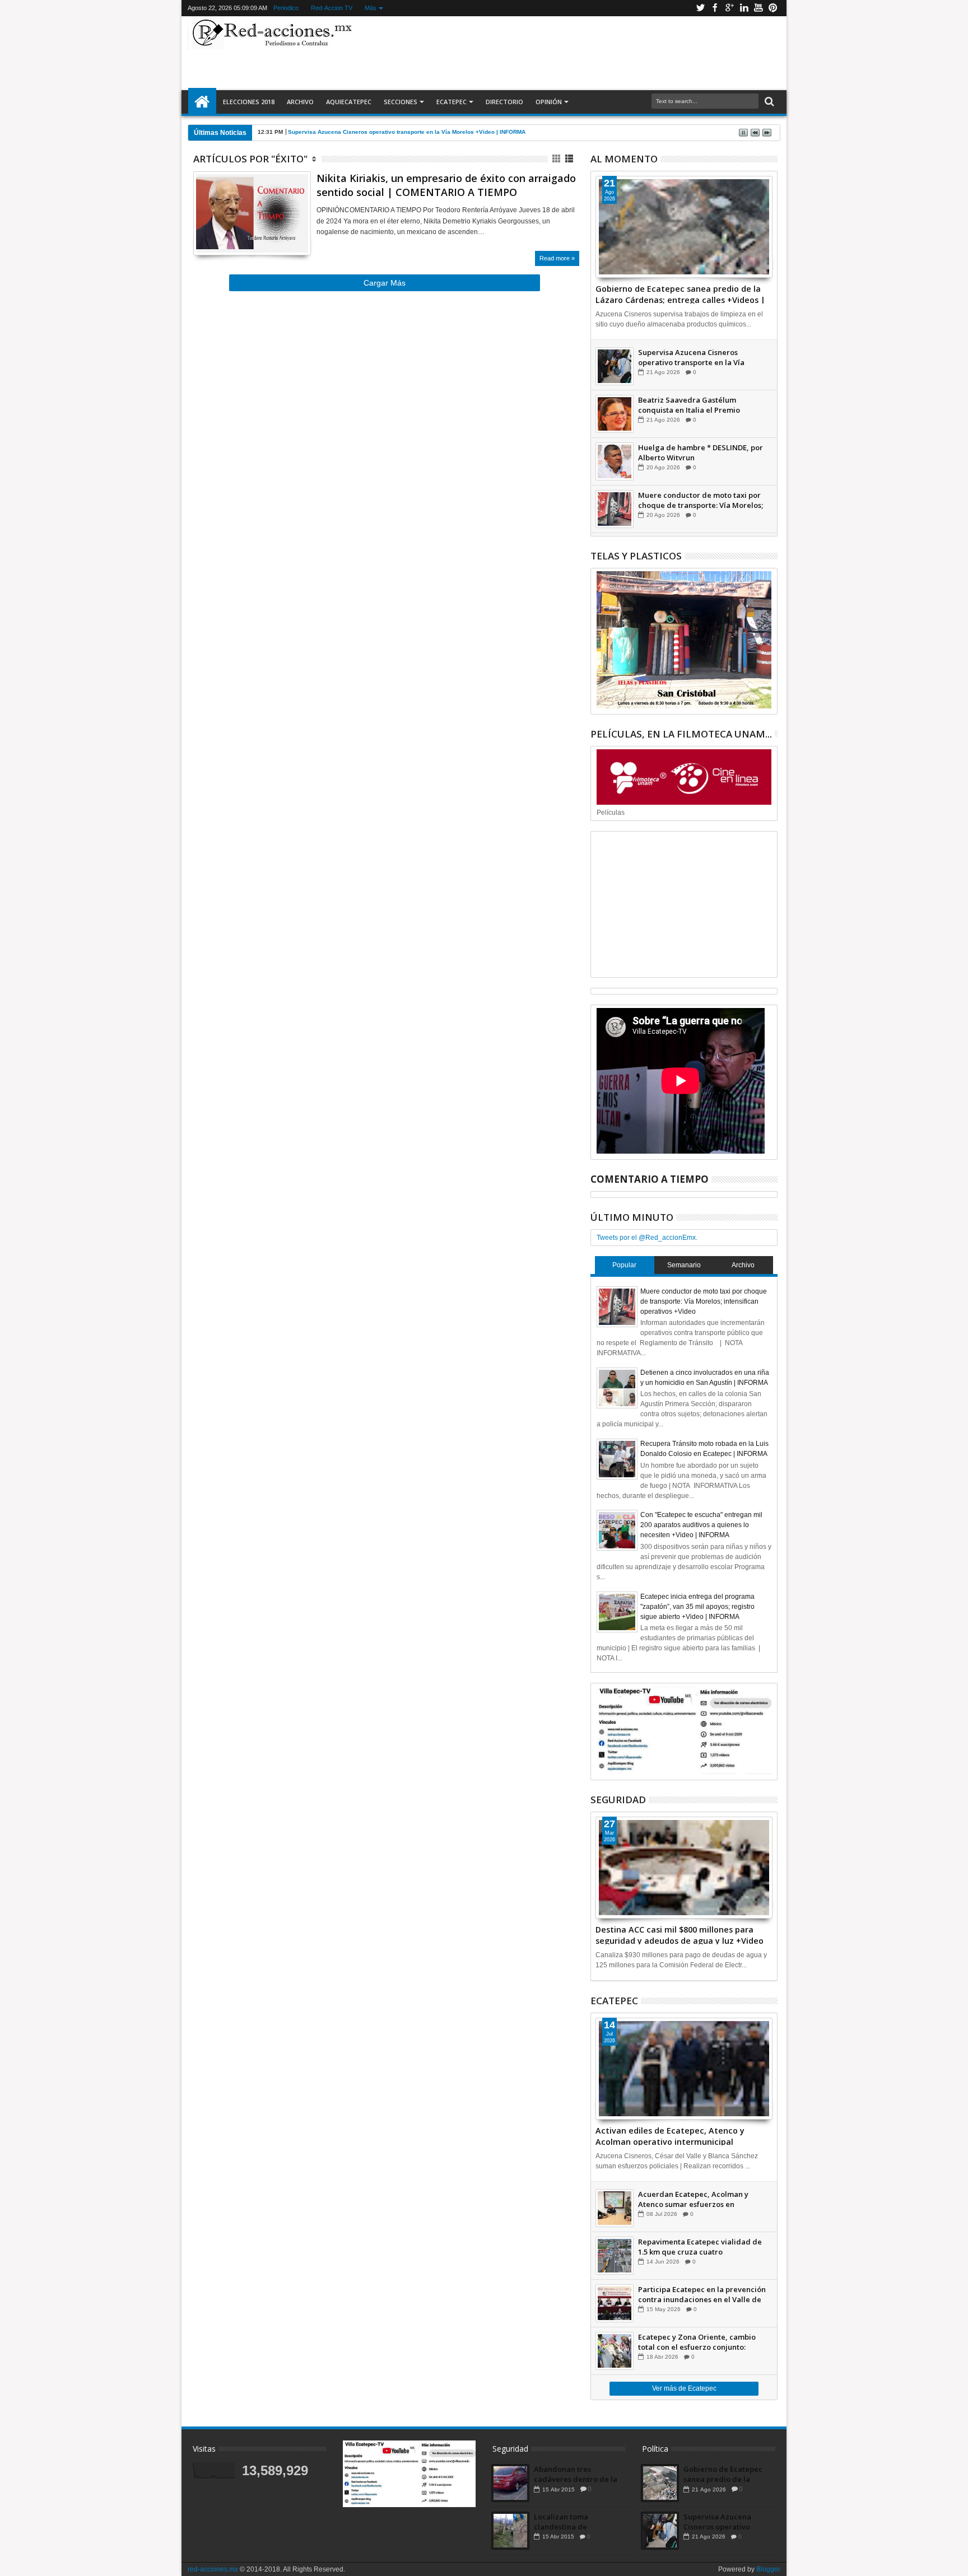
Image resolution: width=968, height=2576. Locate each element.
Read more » (557, 258)
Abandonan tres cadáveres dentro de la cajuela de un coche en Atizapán (576, 2474)
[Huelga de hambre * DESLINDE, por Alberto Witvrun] (615, 461)
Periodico (285, 8)
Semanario (684, 1265)
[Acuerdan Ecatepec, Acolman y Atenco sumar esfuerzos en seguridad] (615, 2208)
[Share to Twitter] (214, 233)
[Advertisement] (569, 53)
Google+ (729, 8)
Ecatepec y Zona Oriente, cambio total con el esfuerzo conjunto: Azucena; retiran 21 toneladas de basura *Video (697, 2342)
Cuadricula (557, 159)
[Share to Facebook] (202, 233)
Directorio (504, 102)
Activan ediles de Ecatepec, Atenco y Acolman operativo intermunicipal (670, 2135)
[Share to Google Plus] (226, 233)
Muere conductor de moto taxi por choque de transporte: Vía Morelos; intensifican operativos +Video (701, 500)
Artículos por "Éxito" (250, 159)
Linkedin (744, 8)
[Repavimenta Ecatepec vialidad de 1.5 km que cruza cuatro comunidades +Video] (615, 2256)
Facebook (715, 8)
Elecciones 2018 (249, 102)
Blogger (768, 2569)
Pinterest (773, 8)
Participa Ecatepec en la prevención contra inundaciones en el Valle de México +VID (702, 2294)
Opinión (549, 102)
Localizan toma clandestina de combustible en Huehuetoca (561, 2522)
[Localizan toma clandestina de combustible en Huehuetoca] (510, 2531)
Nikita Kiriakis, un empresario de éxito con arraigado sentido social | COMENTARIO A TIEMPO (446, 185)
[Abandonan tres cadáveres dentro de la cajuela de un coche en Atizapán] (510, 2483)
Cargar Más (385, 283)
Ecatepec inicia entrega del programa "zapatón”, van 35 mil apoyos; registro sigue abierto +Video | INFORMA (697, 1607)
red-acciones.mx (213, 2569)
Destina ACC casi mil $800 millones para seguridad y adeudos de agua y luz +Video (680, 1934)
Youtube (758, 8)
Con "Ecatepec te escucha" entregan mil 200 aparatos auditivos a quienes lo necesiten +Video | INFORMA (701, 1525)
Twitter (700, 8)
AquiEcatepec (349, 102)
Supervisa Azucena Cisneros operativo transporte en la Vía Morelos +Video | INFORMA (407, 132)
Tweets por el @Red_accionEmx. (647, 1238)
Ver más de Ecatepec (684, 2388)
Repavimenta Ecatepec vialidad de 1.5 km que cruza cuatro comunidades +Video (700, 2247)
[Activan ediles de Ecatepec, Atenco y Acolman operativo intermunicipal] (684, 2069)
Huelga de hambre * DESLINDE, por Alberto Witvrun (701, 452)
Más (370, 8)
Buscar (768, 102)
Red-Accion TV (331, 8)
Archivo (300, 102)
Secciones (401, 102)
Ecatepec (452, 102)
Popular (624, 1265)
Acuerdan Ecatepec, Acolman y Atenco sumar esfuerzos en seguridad (693, 2199)
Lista (570, 159)
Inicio (202, 102)
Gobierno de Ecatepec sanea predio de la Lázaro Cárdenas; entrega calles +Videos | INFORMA (680, 293)
